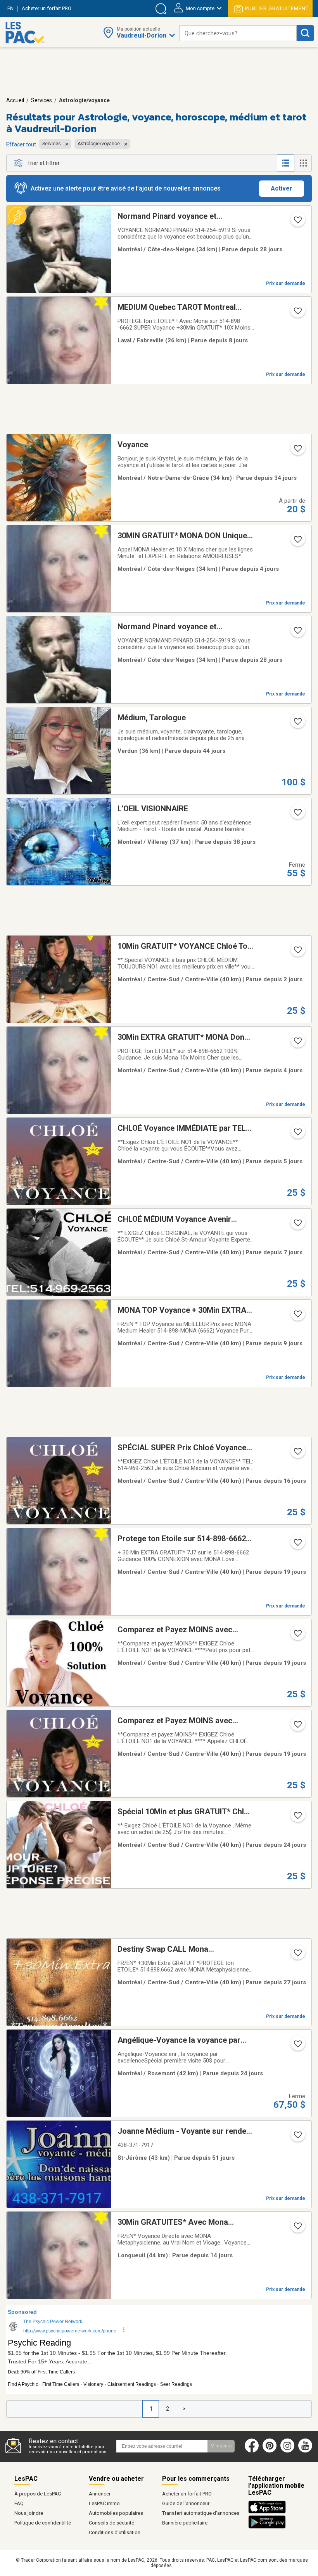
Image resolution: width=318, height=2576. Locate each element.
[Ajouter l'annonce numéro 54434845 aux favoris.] (297, 1225)
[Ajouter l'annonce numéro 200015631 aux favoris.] (297, 815)
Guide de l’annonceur (186, 2503)
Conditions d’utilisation (115, 2532)
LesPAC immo (104, 2503)
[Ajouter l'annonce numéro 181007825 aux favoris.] (297, 1636)
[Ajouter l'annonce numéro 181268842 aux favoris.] (297, 1727)
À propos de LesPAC (38, 2494)
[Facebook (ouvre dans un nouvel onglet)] (252, 2451)
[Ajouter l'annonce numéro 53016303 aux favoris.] (297, 2228)
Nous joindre (29, 2513)
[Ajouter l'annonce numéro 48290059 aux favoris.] (297, 222)
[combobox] (238, 33)
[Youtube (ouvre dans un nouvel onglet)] (307, 2451)
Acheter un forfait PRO (187, 2494)
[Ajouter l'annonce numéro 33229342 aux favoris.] (297, 724)
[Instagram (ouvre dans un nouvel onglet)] (287, 2451)
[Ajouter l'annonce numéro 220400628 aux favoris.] (297, 451)
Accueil (15, 100)
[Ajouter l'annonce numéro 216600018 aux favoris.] (297, 2046)
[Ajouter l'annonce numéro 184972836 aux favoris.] (297, 952)
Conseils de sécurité (111, 2523)
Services (41, 100)
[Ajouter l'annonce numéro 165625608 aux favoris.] (297, 2137)
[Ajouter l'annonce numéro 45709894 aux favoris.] (297, 542)
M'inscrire (221, 2446)
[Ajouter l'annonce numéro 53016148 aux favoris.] (297, 1043)
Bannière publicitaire (185, 2523)
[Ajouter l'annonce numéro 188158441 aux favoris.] (297, 1955)
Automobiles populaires (116, 2513)
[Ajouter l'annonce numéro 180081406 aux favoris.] (297, 1454)
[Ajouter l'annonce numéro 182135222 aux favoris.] (297, 1134)
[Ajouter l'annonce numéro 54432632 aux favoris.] (297, 1818)
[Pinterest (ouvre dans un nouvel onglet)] (270, 2451)
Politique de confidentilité (43, 2523)
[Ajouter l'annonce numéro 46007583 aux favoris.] (297, 313)
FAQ (19, 2503)
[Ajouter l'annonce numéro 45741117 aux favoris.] (297, 1316)
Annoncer (100, 2494)
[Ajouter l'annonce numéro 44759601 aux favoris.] (297, 1545)
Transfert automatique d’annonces (201, 2513)
